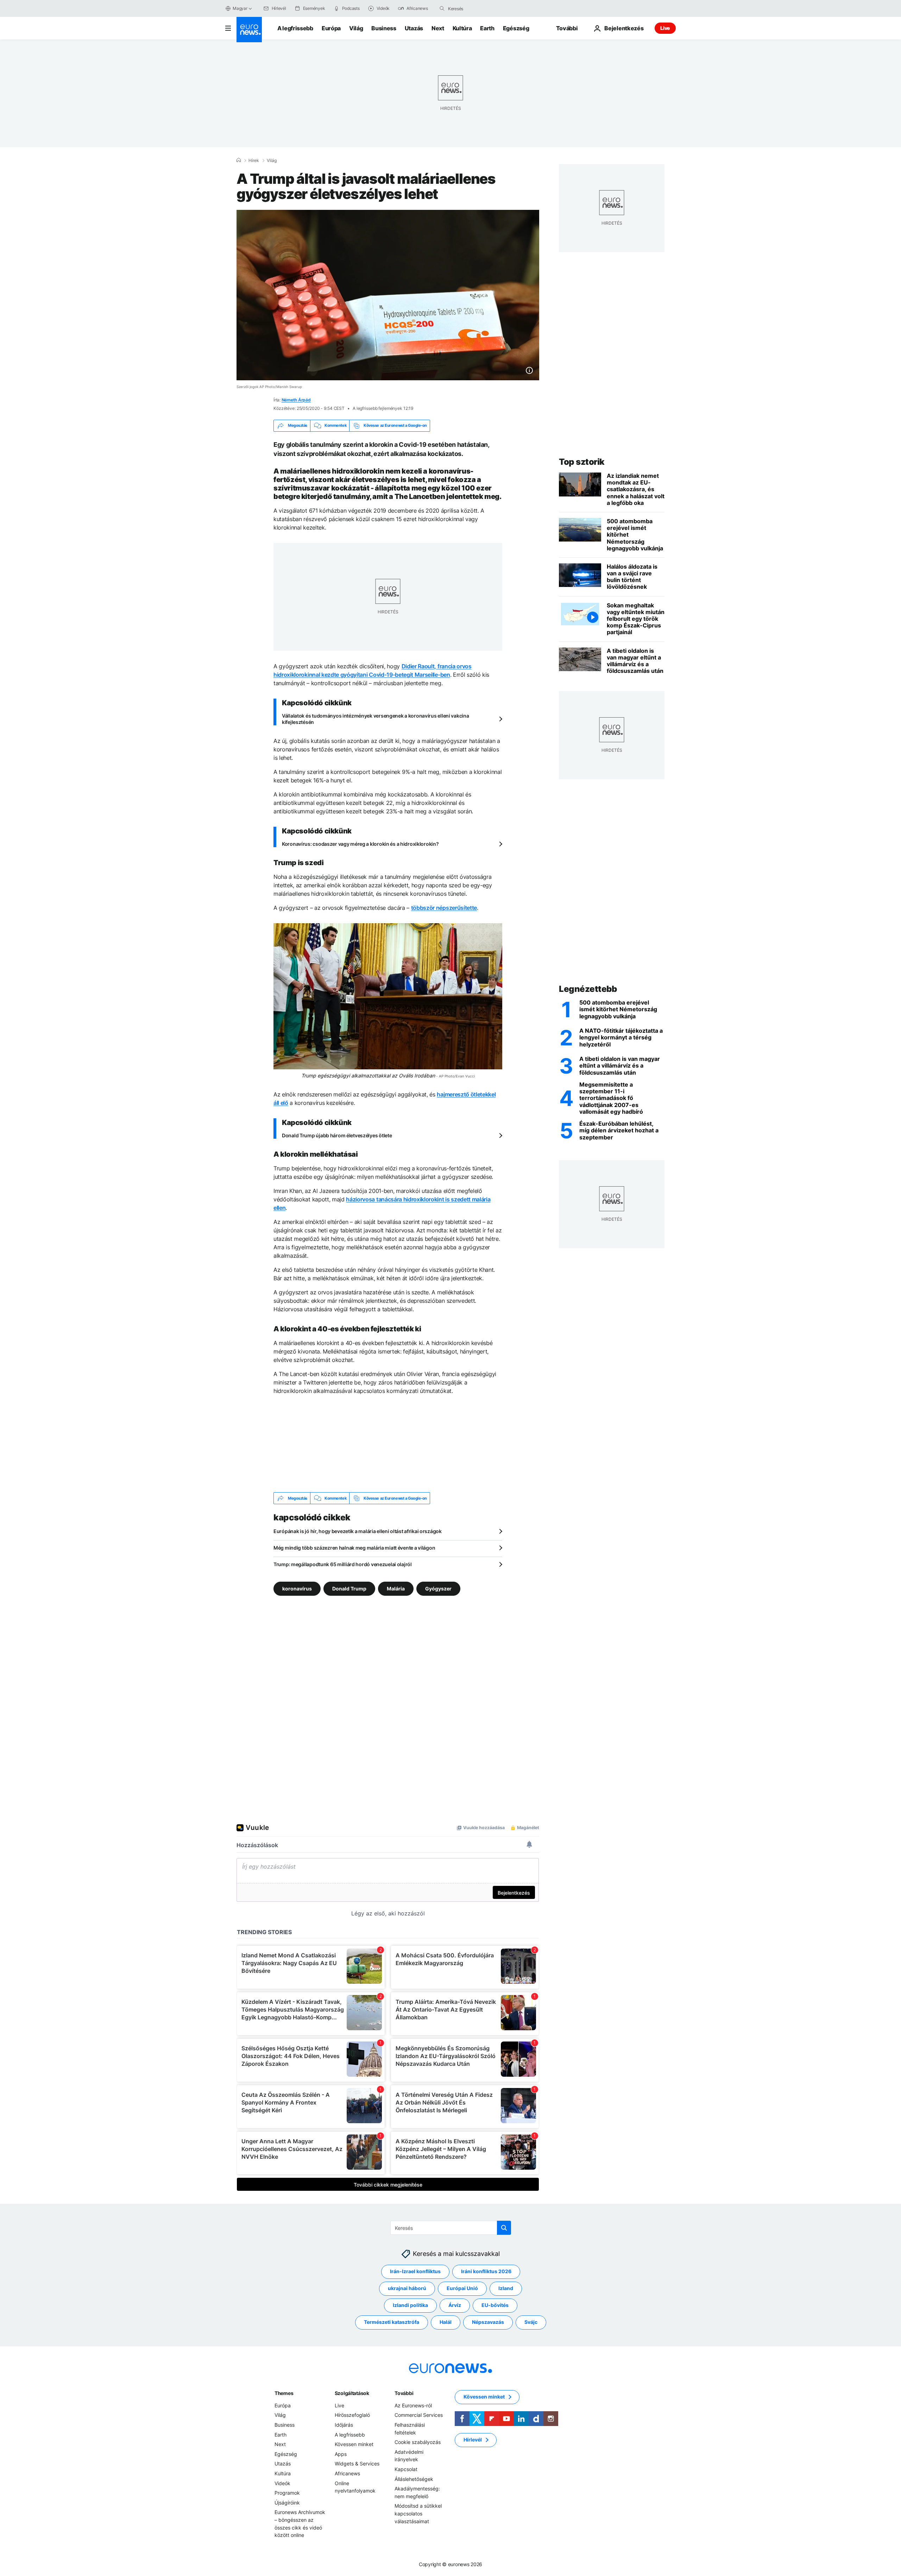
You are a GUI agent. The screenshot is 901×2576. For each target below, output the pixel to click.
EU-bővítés (495, 2305)
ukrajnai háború (407, 2289)
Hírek (254, 161)
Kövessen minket (354, 2444)
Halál (446, 2322)
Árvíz (455, 2305)
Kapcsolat (406, 2469)
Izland (506, 2289)
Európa (331, 28)
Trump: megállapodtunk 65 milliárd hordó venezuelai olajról (343, 1564)
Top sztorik (582, 462)
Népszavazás (488, 2322)
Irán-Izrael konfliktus (415, 2272)
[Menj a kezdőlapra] (249, 30)
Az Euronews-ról (413, 2405)
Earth (487, 28)
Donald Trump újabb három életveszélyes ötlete (337, 1135)
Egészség (516, 28)
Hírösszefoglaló (352, 2415)
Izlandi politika (410, 2305)
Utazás (414, 28)
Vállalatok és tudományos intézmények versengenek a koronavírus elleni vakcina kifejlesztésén (375, 719)
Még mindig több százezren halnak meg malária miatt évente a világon (354, 1548)
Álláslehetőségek (414, 2479)
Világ (356, 28)
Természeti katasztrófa (392, 2322)
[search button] (442, 8)
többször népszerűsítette (444, 908)
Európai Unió (462, 2289)
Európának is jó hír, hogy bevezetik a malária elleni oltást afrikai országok (358, 1531)
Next (438, 28)
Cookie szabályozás (418, 2442)
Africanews (347, 2473)
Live (665, 28)
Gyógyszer (438, 1589)
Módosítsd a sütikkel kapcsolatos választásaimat (418, 2514)
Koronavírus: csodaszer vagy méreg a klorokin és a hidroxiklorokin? (360, 844)
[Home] (239, 160)
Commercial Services (419, 2415)
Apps (341, 2454)
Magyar (240, 8)
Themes (284, 2393)
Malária (396, 1589)
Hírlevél (473, 2440)
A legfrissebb (295, 28)
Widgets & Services (357, 2464)
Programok (287, 2493)
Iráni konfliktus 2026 (486, 2272)
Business (384, 28)
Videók (282, 2483)
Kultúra (462, 28)
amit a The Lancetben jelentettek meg (436, 496)
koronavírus (297, 1589)
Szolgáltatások (352, 2393)
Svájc (531, 2322)
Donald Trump (349, 1589)
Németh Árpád (296, 400)
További (404, 2393)
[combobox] (478, 8)
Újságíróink (287, 2503)
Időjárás (344, 2425)
